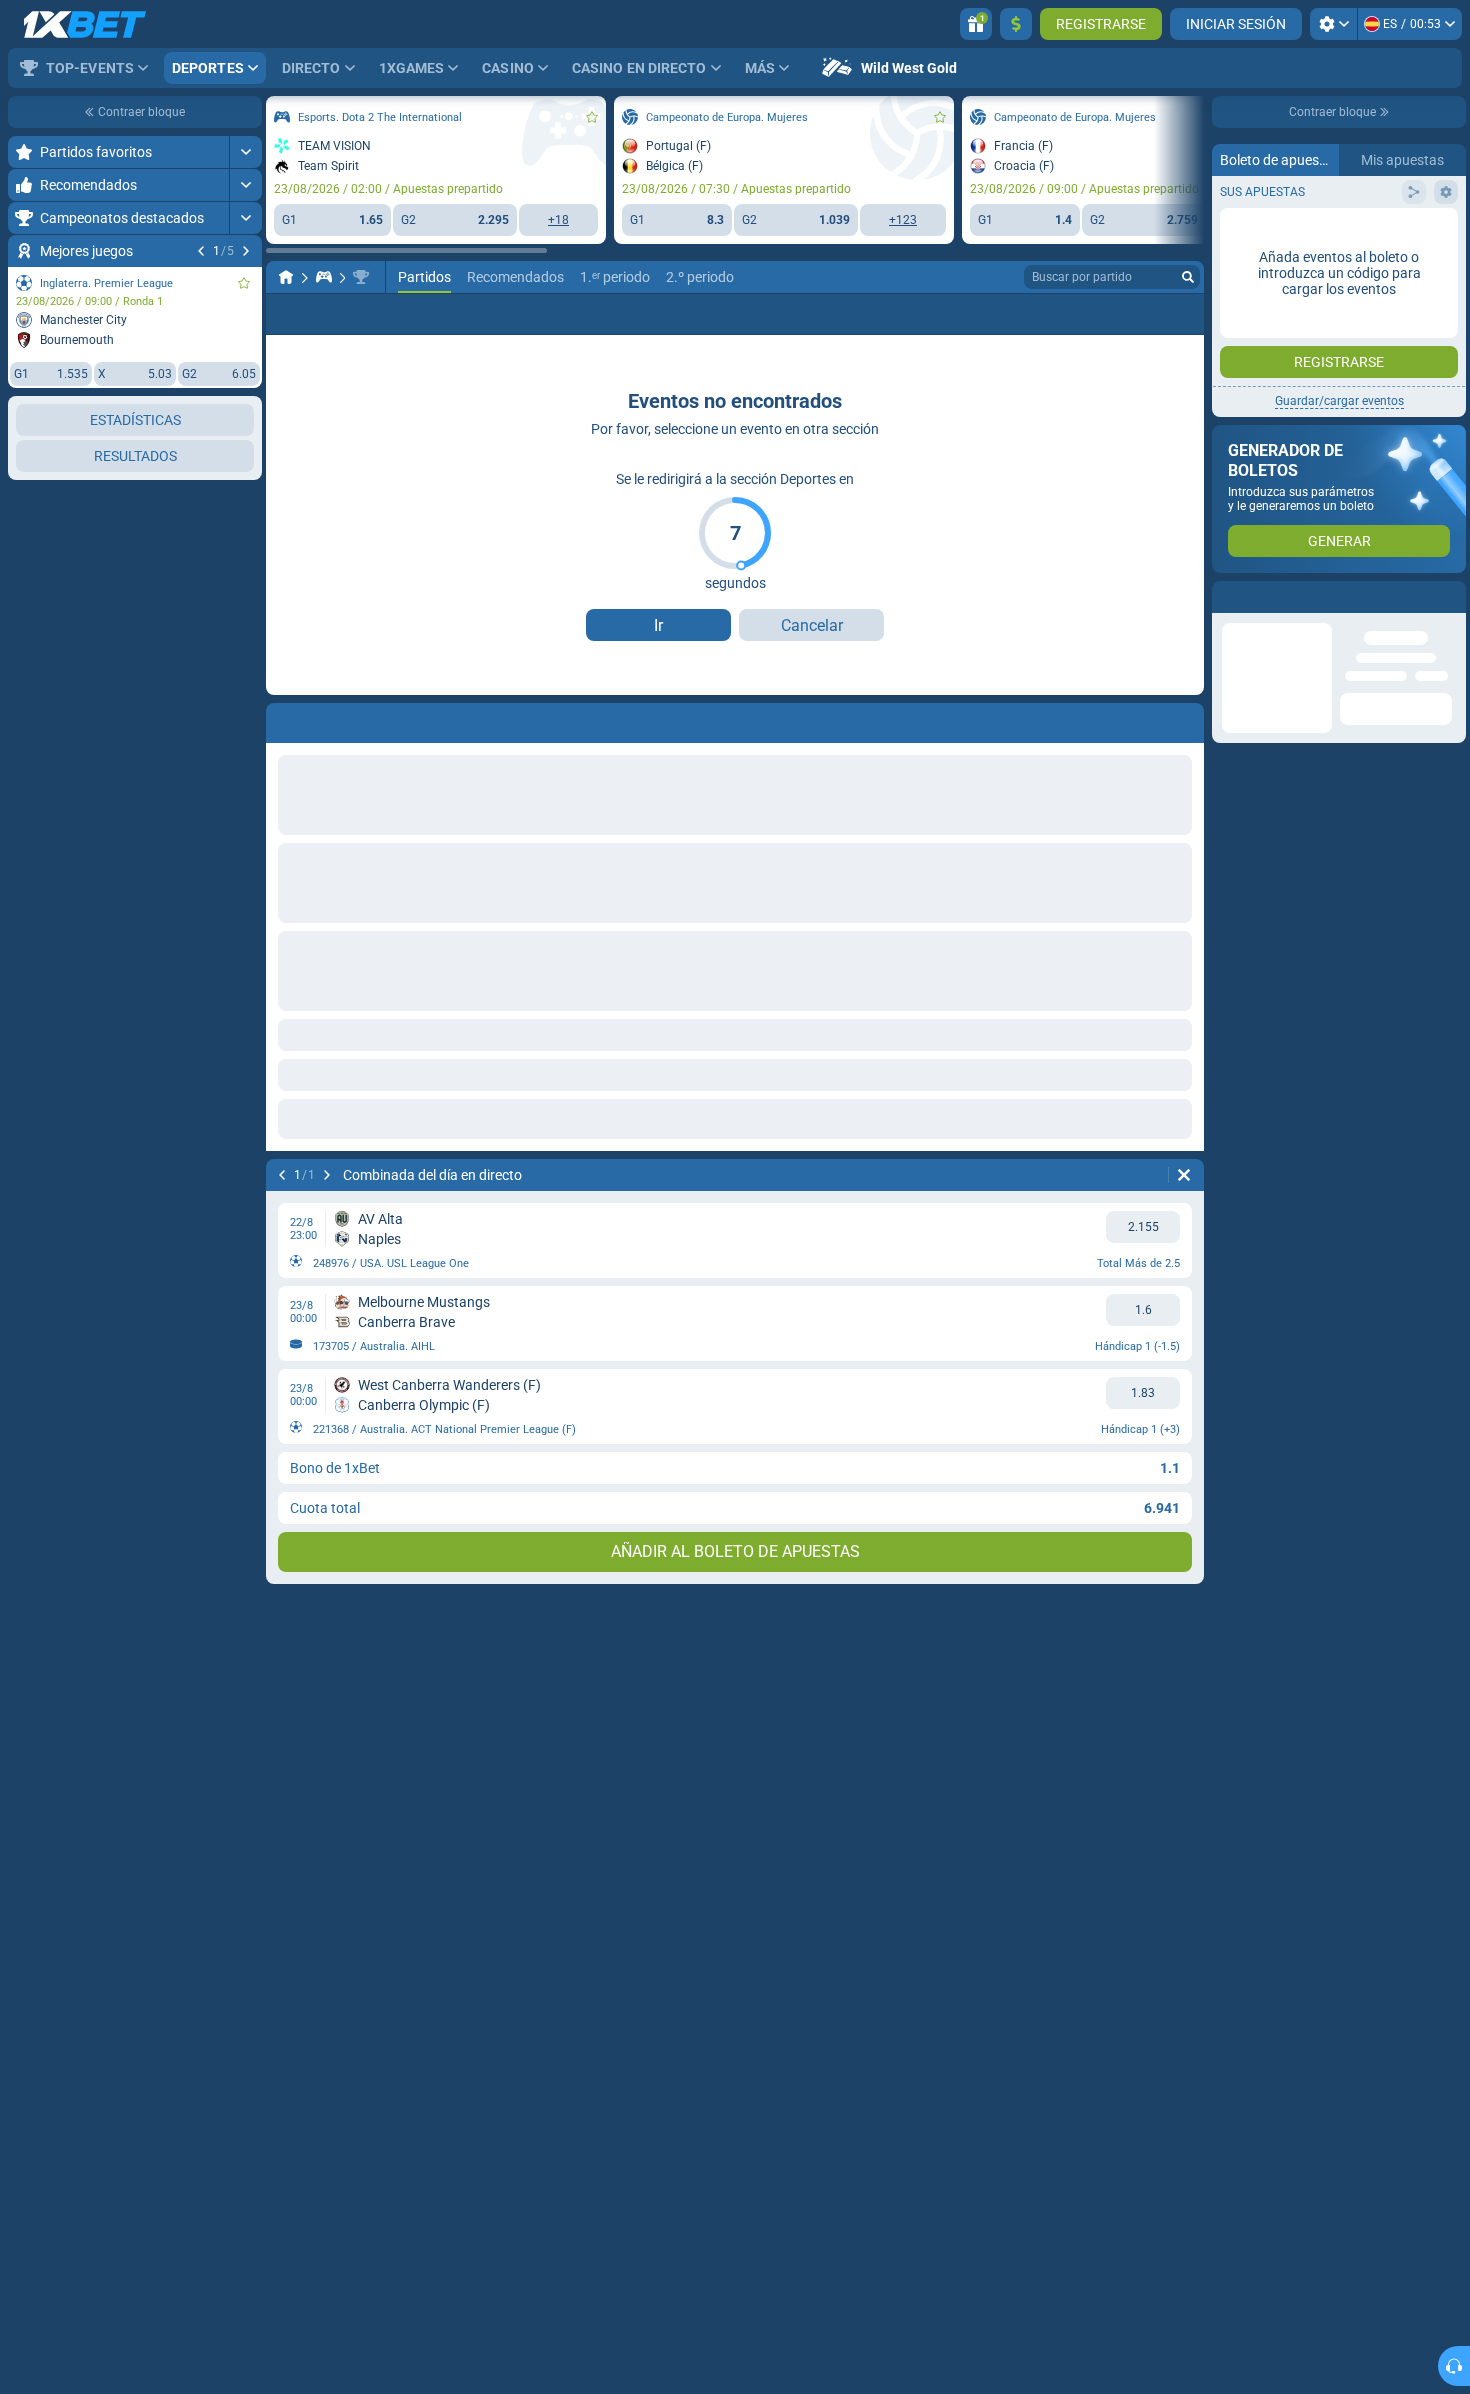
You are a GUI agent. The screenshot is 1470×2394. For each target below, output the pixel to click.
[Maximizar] (245, 152)
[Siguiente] (246, 251)
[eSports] (324, 277)
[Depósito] (1016, 24)
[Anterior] (201, 251)
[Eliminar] (1184, 719)
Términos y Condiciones (1350, 400)
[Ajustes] (1333, 24)
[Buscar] (1188, 277)
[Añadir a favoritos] (244, 283)
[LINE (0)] (286, 277)
